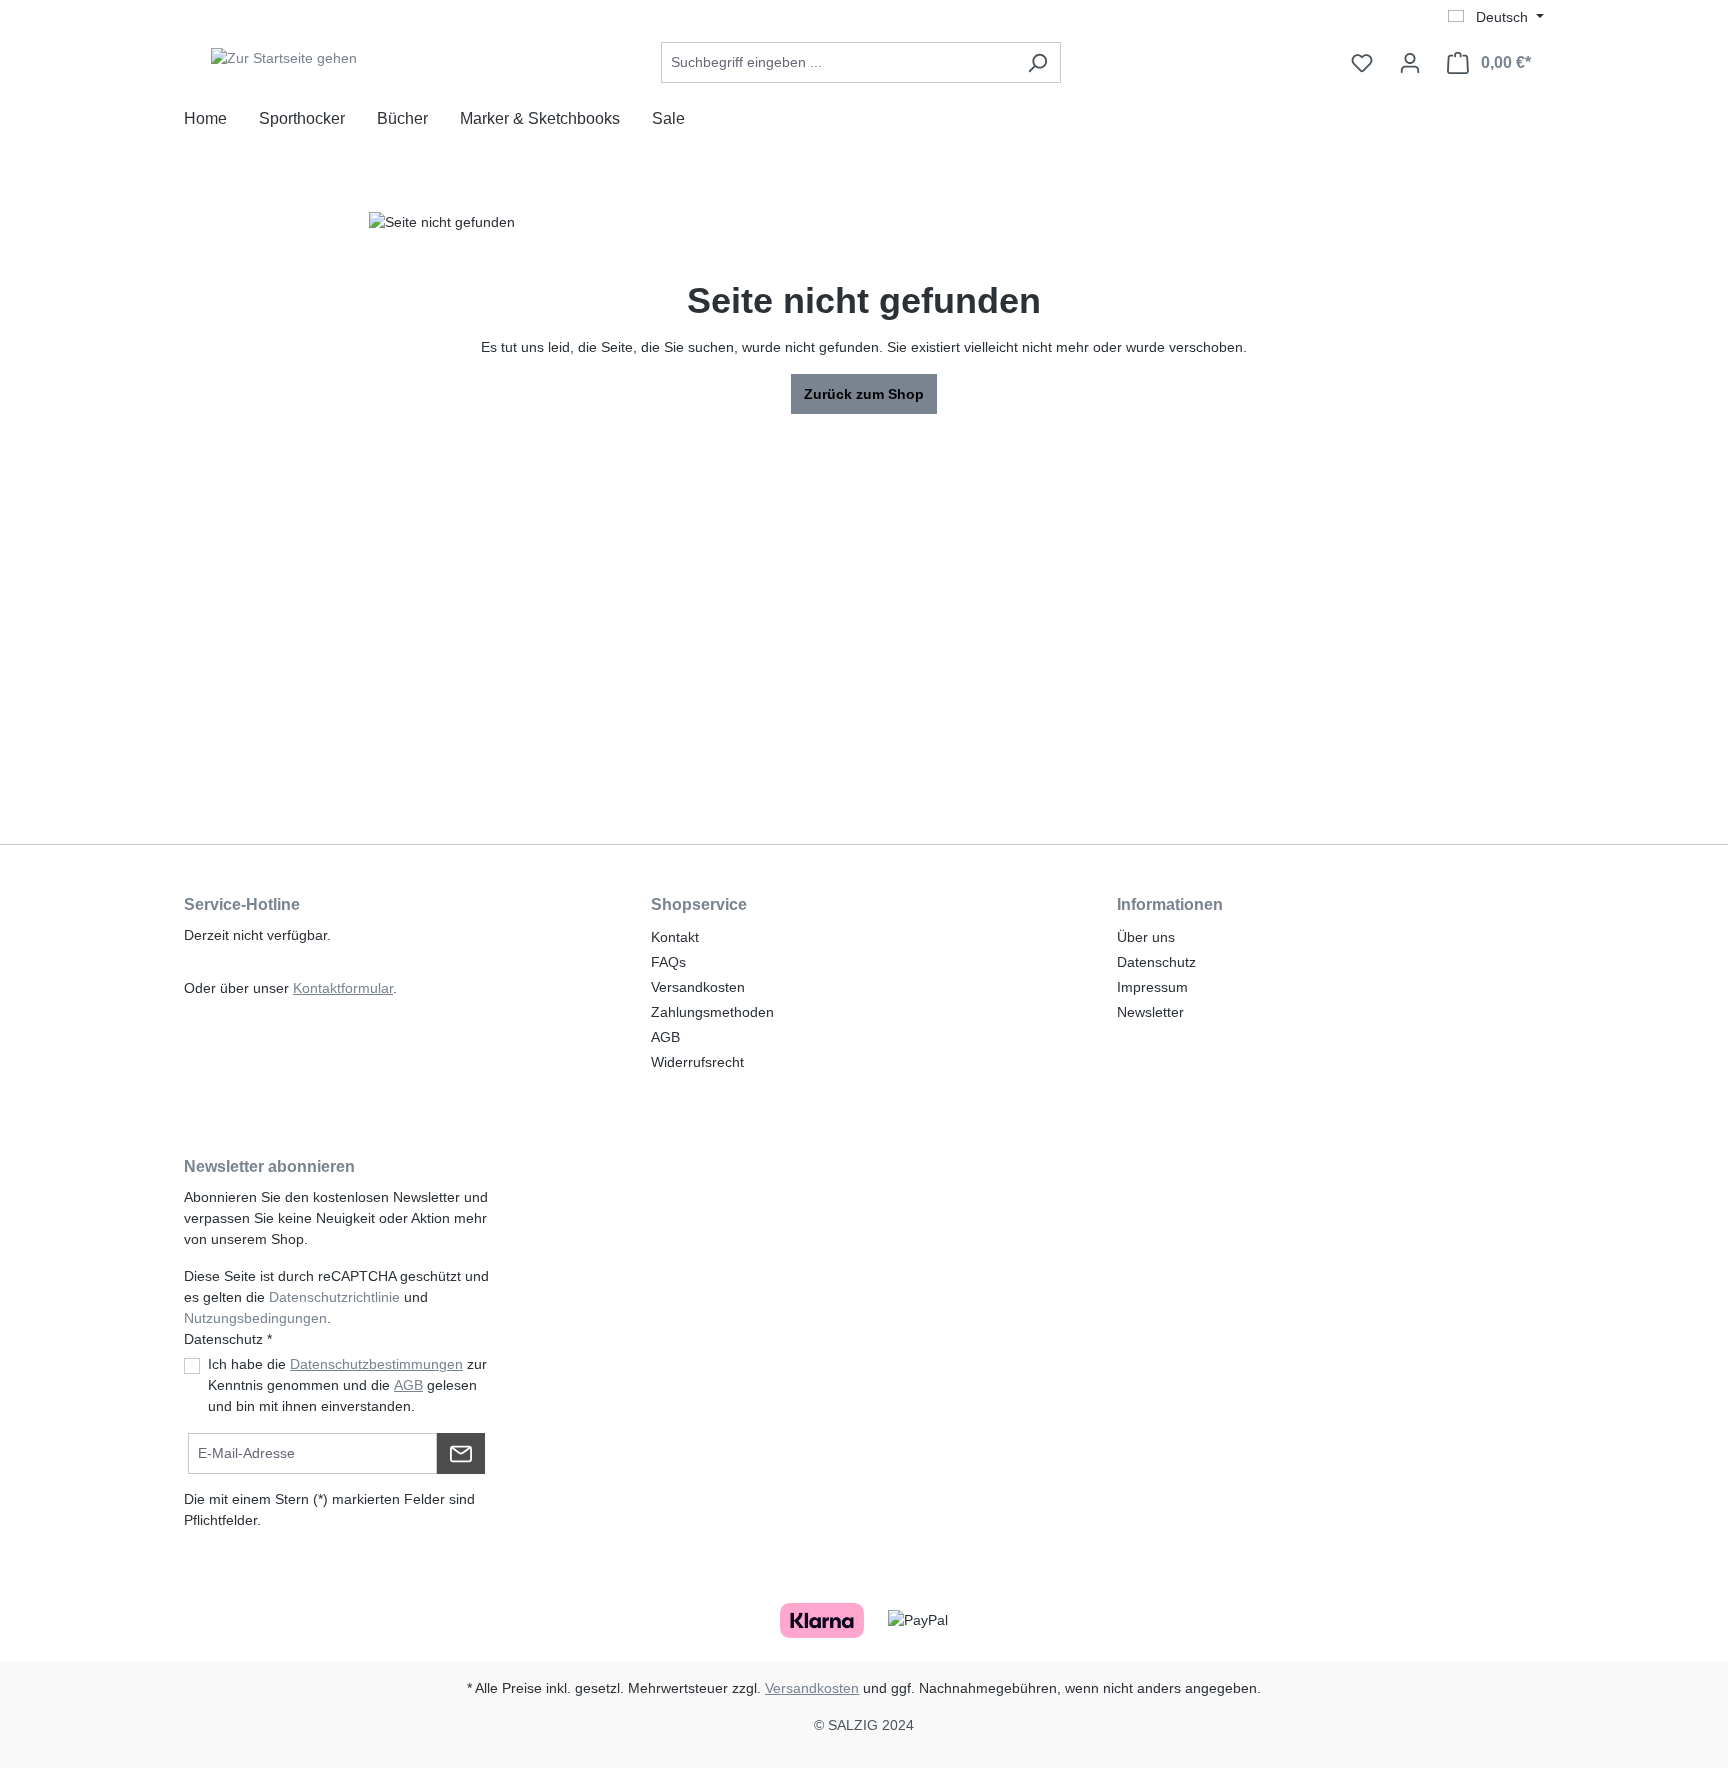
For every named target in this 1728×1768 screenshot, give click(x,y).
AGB (665, 1037)
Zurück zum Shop (864, 394)
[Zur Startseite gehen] (284, 59)
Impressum (1152, 987)
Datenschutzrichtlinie (334, 1297)
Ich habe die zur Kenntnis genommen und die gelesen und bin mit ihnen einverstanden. (347, 1385)
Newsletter (1150, 1012)
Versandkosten (698, 987)
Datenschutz (1156, 962)
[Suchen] (1037, 62)
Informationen (1170, 904)
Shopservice (699, 904)
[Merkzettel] (1362, 63)
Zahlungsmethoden (712, 1012)
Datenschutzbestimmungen (376, 1364)
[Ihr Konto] (1410, 63)
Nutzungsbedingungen (255, 1318)
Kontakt (675, 937)
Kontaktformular (343, 988)
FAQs (668, 962)
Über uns (1146, 937)
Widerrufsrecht (697, 1062)
